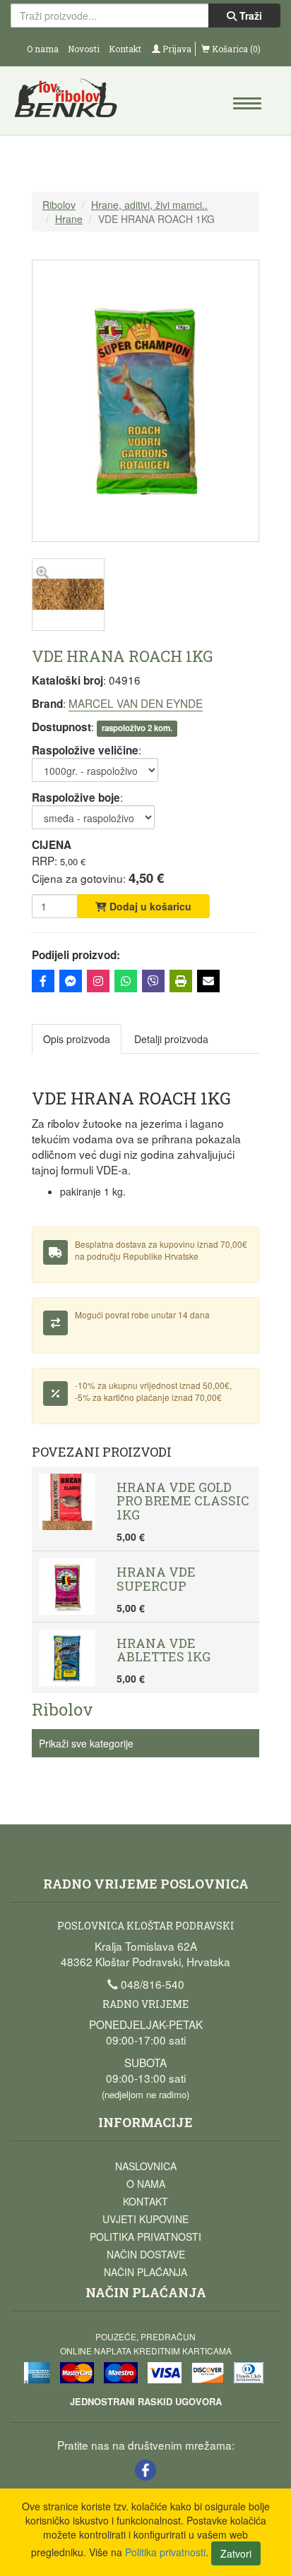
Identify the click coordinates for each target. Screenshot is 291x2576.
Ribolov (59, 205)
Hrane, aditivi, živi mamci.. (149, 205)
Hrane (69, 219)
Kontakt (125, 49)
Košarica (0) (235, 49)
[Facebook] (43, 981)
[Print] (181, 981)
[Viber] (153, 981)
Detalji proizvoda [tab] (171, 1039)
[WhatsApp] (126, 981)
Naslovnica (146, 2166)
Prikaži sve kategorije (86, 1743)
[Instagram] (98, 981)
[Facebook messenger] (71, 981)
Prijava (176, 49)
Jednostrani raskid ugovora (146, 2401)
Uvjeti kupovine (145, 2219)
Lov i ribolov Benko (78, 102)
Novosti (84, 49)
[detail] (68, 627)
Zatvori (236, 2553)
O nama (43, 49)
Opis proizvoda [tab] (77, 1039)
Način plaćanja (145, 2272)
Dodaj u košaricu (149, 906)
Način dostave (146, 2254)
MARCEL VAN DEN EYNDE (136, 703)
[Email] (208, 981)
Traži (249, 16)
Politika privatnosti (145, 2237)
